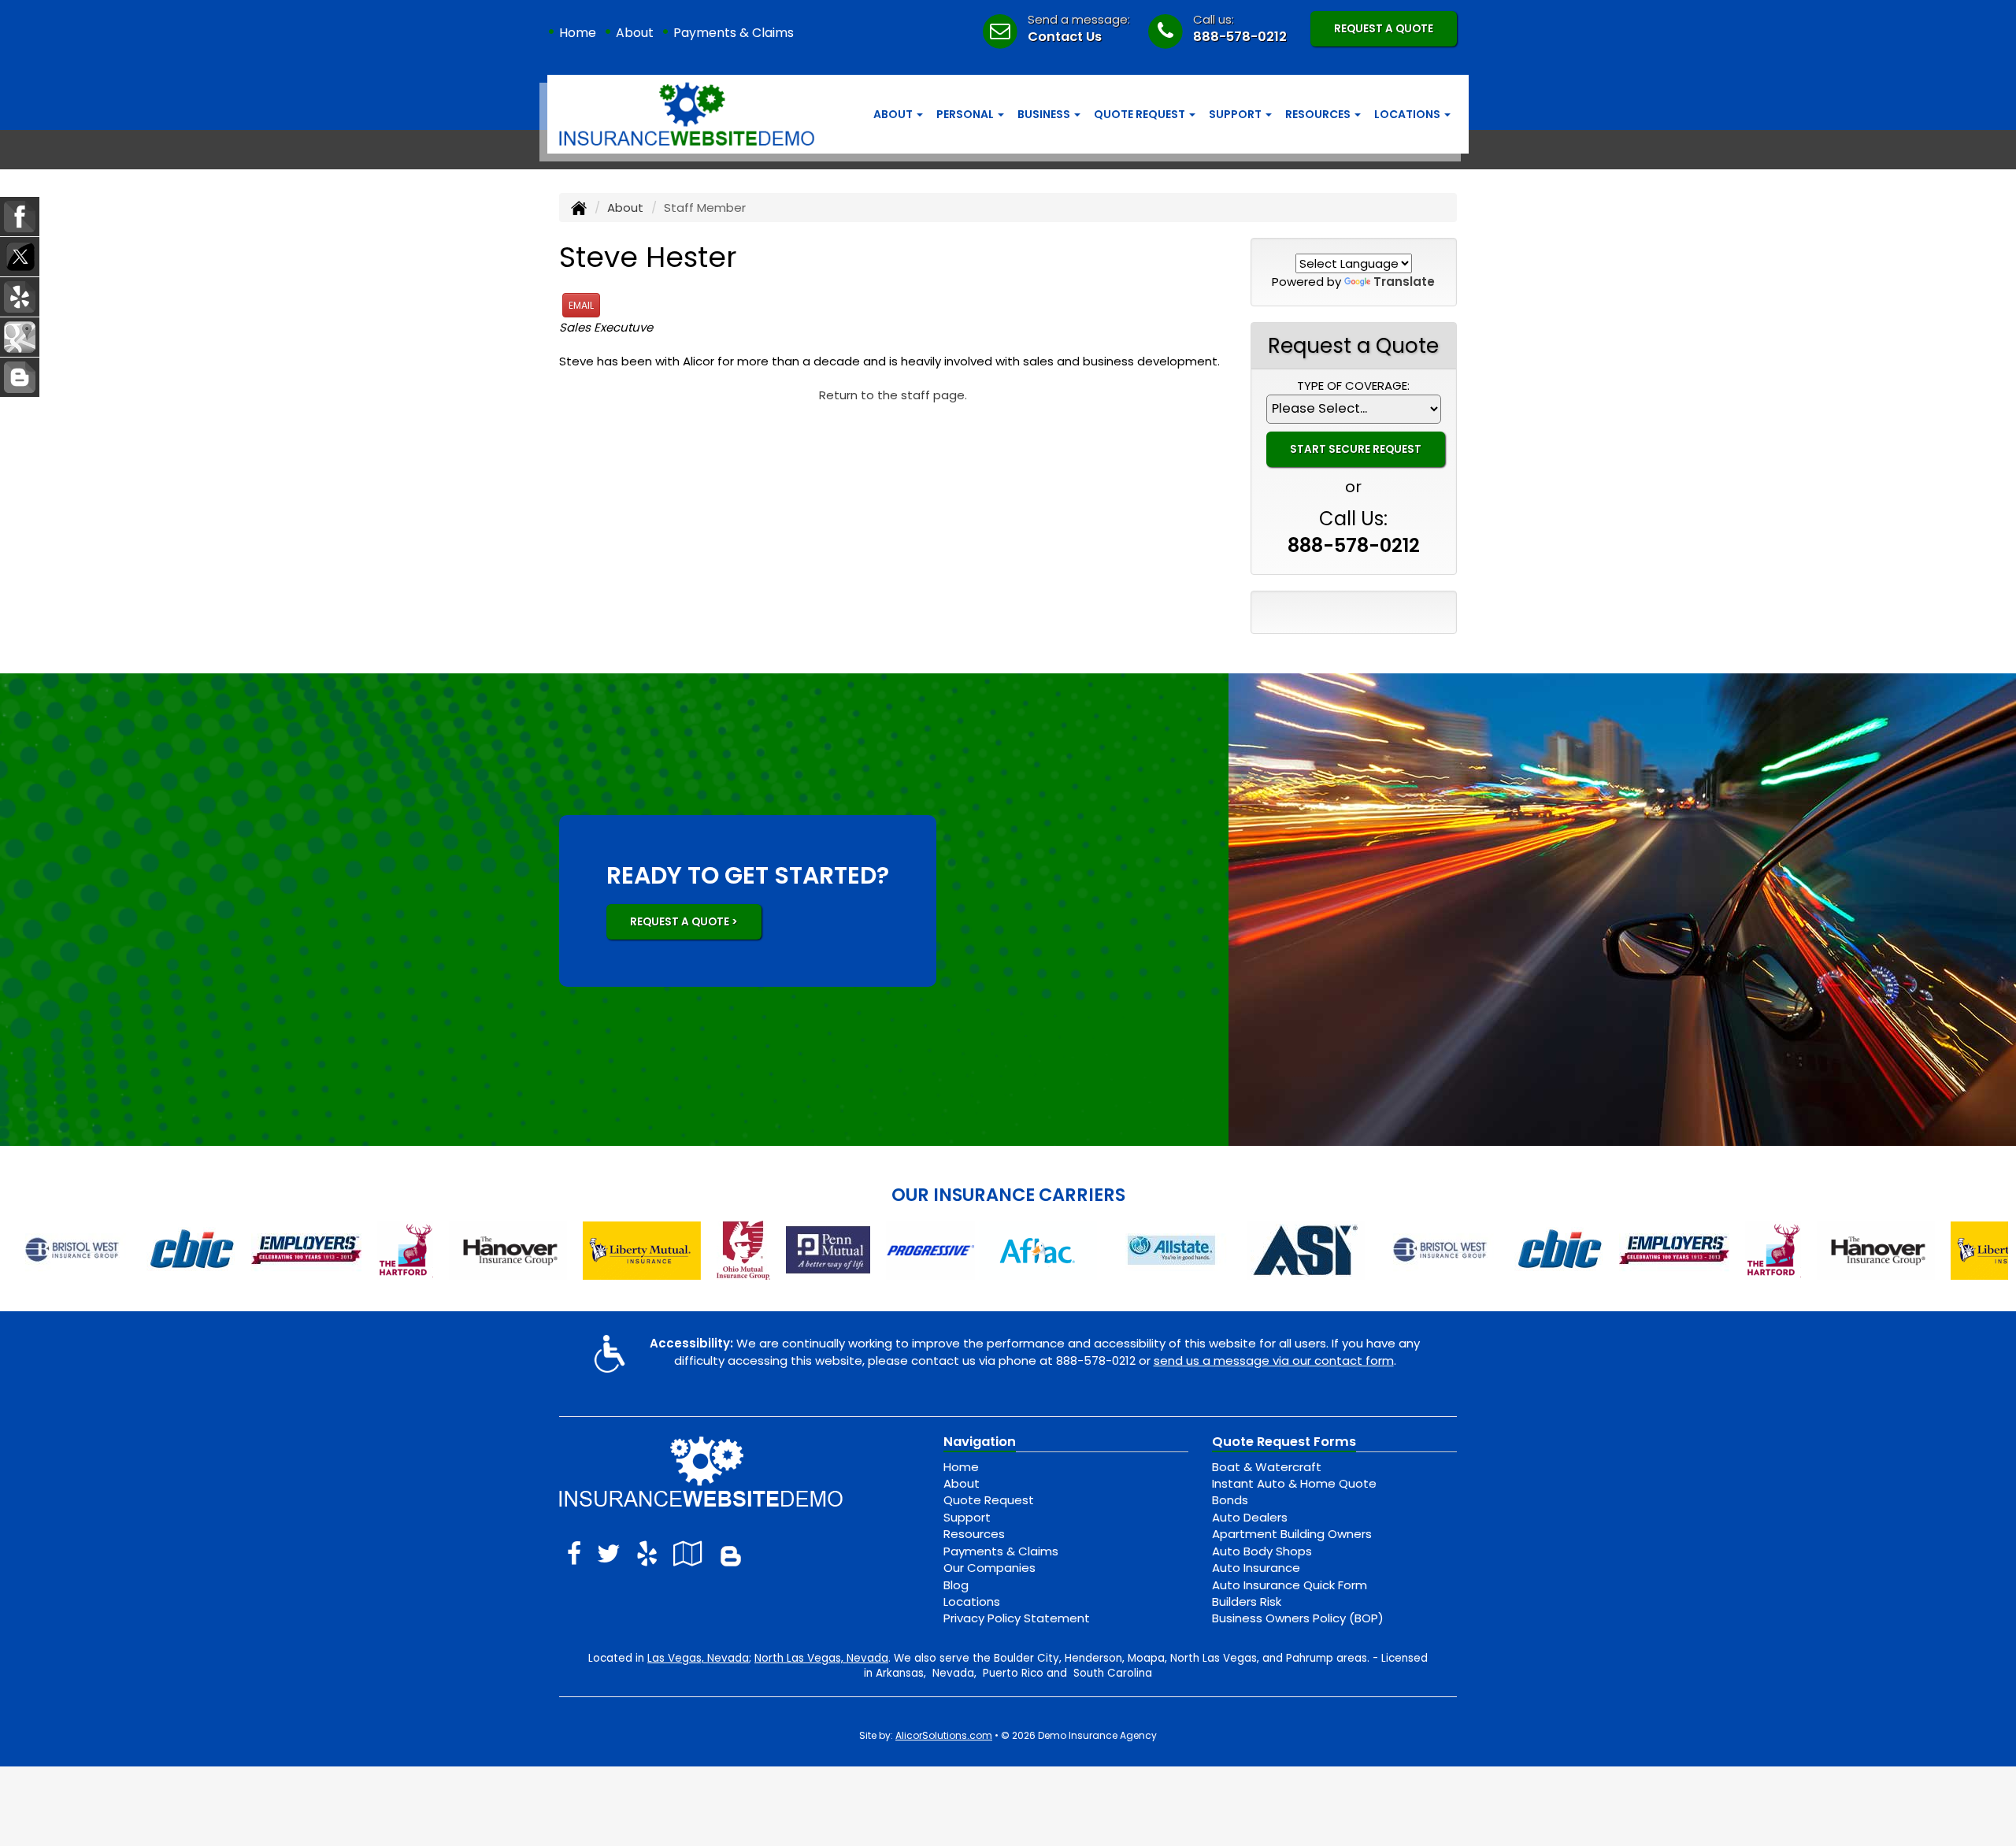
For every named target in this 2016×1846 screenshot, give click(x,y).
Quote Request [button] (1141, 114)
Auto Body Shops (1262, 1551)
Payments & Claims (734, 33)
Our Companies (989, 1568)
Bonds (1230, 1500)
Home (578, 33)
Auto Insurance (1256, 1568)
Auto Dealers (1250, 1517)
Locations (972, 1601)
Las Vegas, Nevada (698, 1658)
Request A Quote (1384, 29)
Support (967, 1517)
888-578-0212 (1240, 37)
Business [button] (1045, 114)
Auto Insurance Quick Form (1290, 1585)
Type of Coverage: (1353, 386)
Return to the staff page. (893, 395)
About (635, 33)
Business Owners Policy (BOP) (1298, 1618)
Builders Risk (1247, 1601)
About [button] (894, 114)
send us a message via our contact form (1274, 1360)
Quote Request (989, 1500)
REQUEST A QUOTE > (684, 922)
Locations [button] (1408, 114)
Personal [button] (966, 114)
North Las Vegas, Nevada (821, 1658)
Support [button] (1236, 114)
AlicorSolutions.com (944, 1735)
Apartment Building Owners (1292, 1534)
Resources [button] (1319, 114)
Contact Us (1065, 37)
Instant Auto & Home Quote (1294, 1483)
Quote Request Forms (1284, 1442)
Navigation (980, 1442)
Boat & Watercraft (1267, 1467)
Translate (1404, 282)
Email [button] (581, 305)
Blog (956, 1585)
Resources (974, 1534)
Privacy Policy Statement (1017, 1618)
